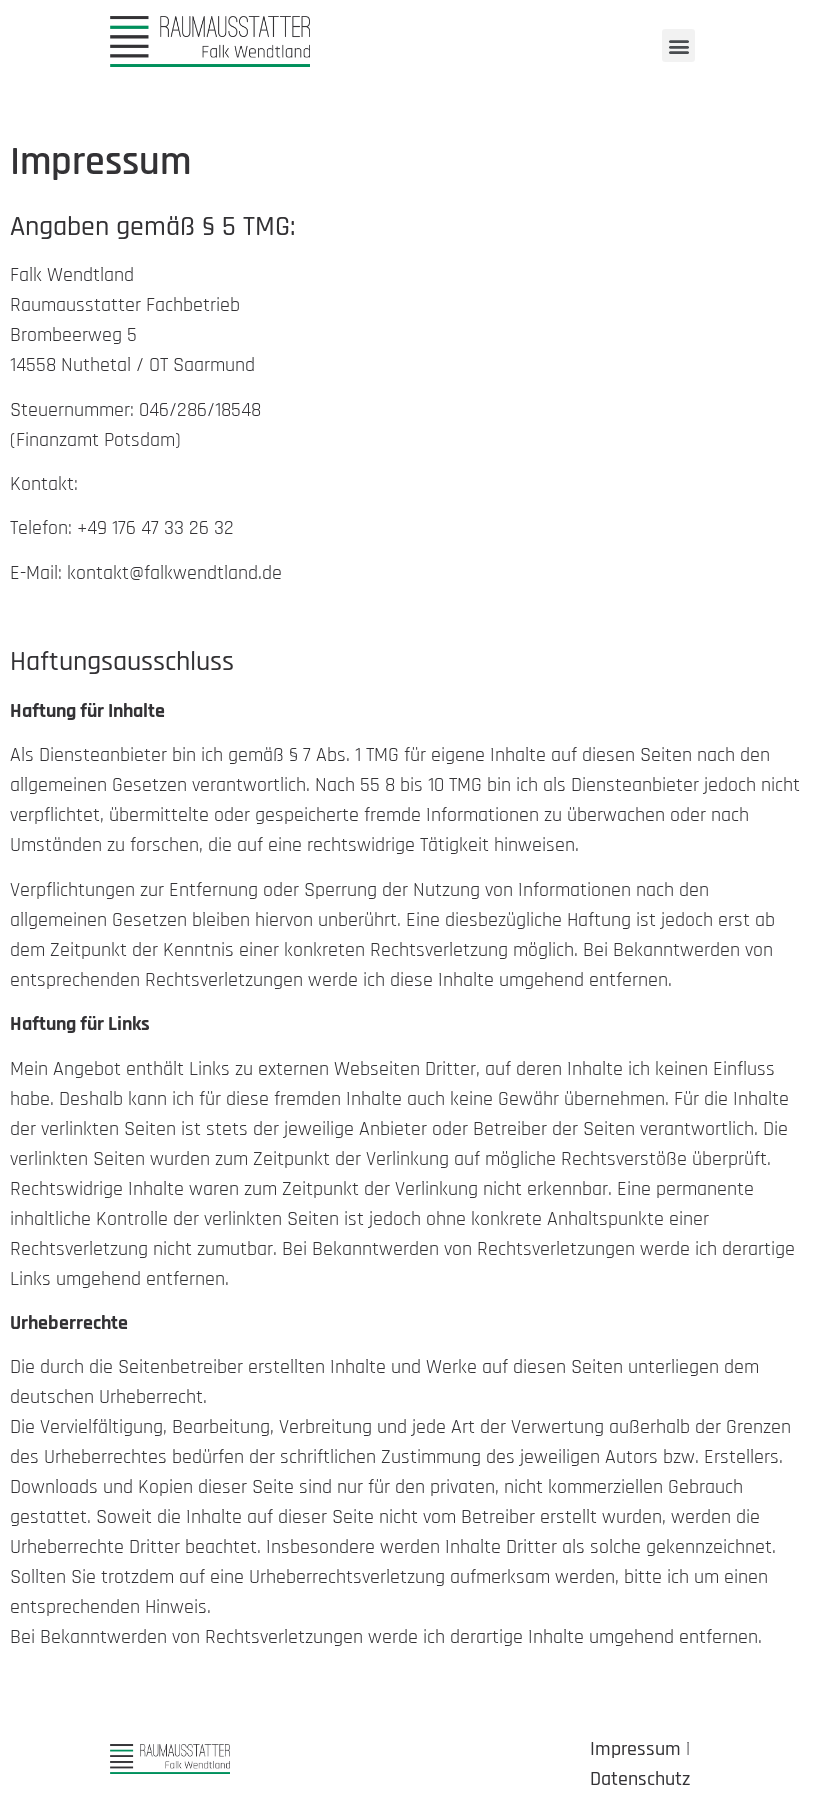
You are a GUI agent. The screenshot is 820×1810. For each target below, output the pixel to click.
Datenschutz (640, 1779)
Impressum (635, 1749)
